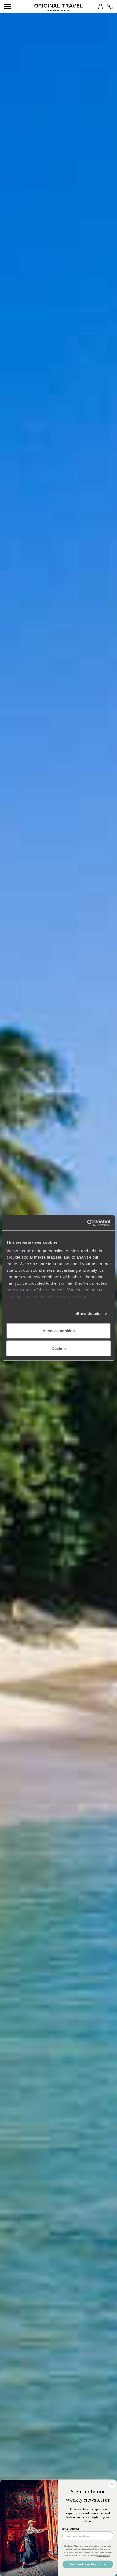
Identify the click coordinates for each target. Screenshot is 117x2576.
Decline (59, 1348)
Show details (88, 1313)
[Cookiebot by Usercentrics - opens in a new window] (87, 1223)
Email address (71, 2529)
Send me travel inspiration (88, 2564)
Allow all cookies (59, 1331)
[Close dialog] (112, 2484)
